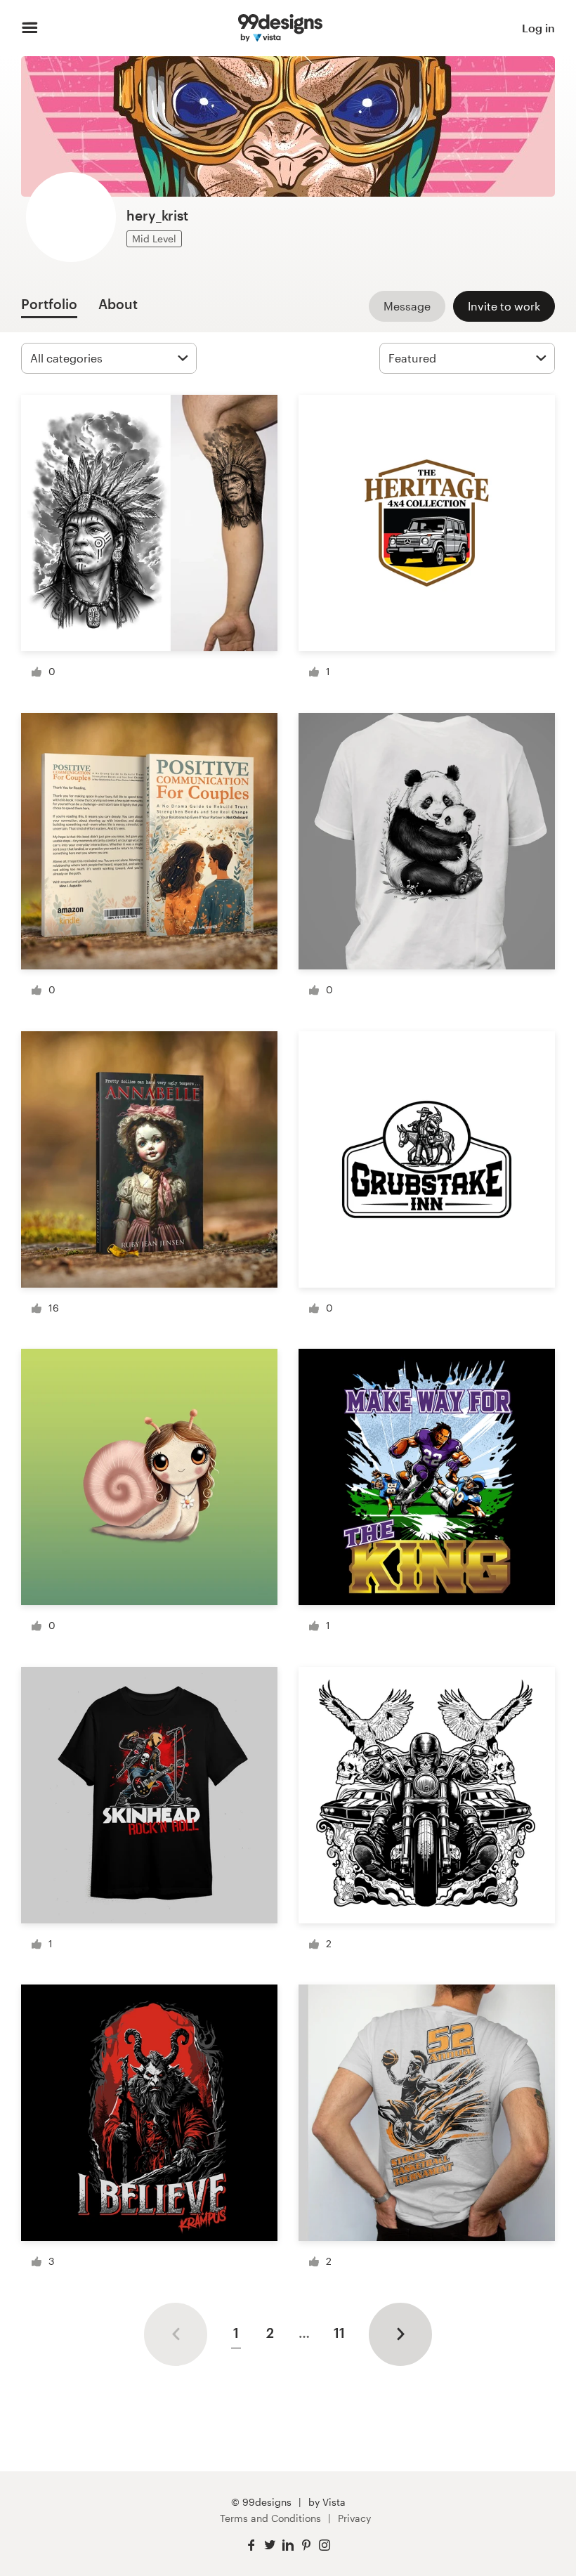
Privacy (354, 2518)
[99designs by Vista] (280, 28)
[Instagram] (325, 2545)
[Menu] (30, 28)
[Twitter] (270, 2545)
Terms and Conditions (270, 2518)
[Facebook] (251, 2545)
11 (339, 2333)
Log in (538, 28)
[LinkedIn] (288, 2545)
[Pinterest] (306, 2545)
